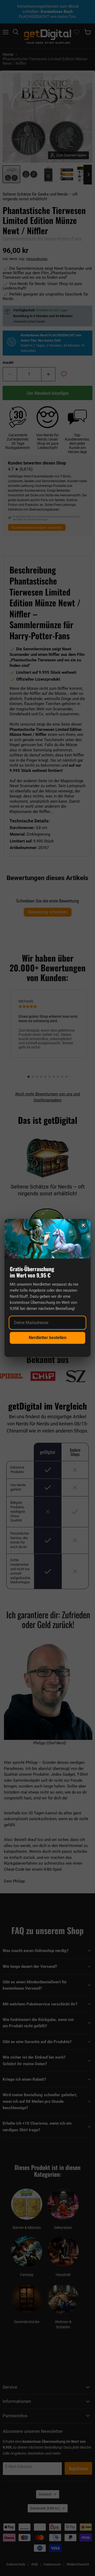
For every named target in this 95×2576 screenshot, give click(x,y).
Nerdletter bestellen (48, 1338)
